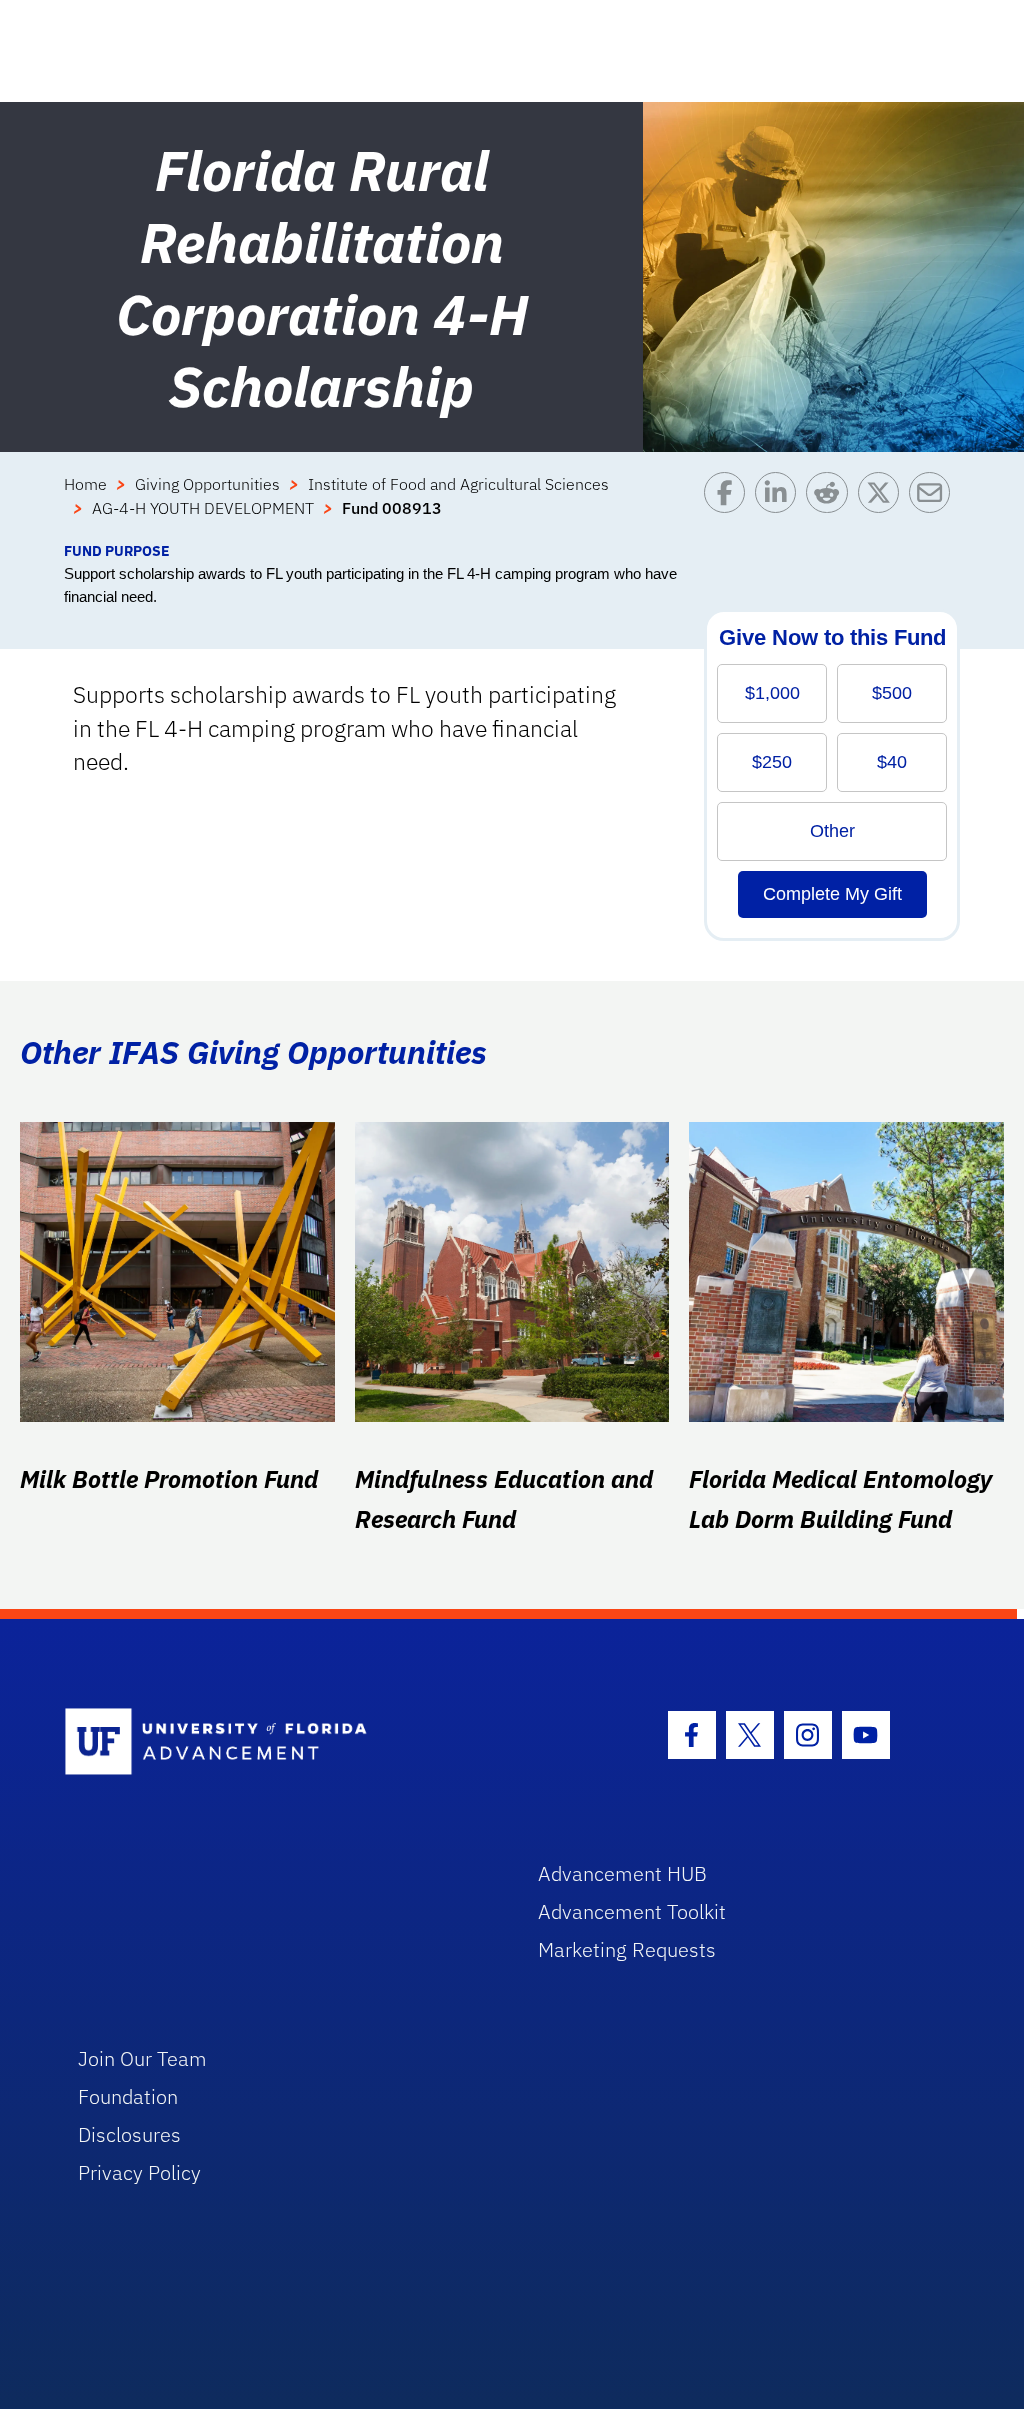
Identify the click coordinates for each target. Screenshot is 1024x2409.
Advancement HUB (622, 1873)
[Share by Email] (934, 506)
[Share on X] (883, 506)
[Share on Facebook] (729, 506)
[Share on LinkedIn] (780, 506)
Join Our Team (142, 2058)
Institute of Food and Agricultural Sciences (458, 484)
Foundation (128, 2096)
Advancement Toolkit (632, 1911)
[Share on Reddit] (831, 506)
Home (85, 484)
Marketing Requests (627, 1949)
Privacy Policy (139, 2172)
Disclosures (129, 2134)
